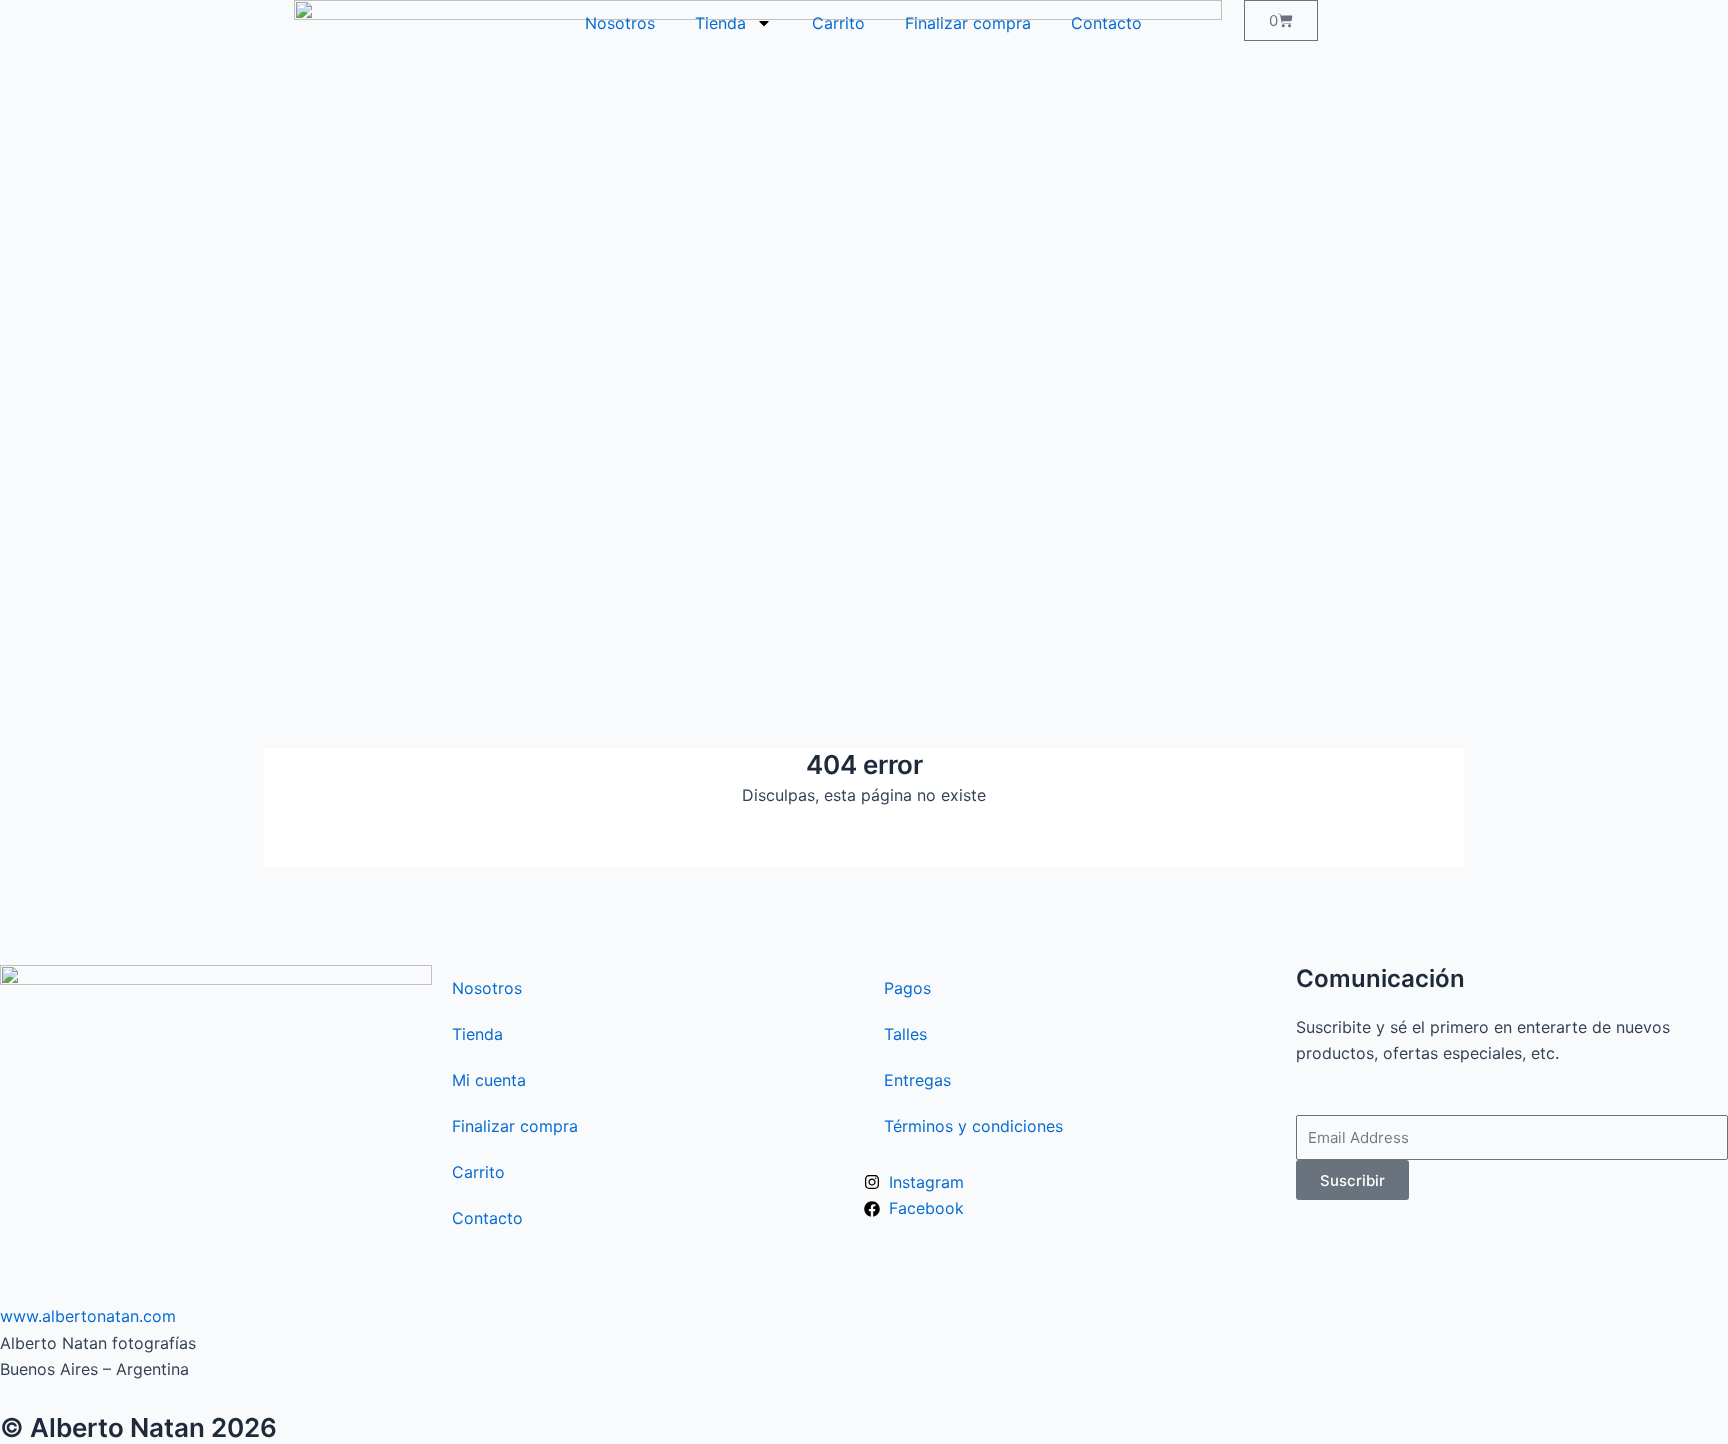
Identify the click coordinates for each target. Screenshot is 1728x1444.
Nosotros (620, 23)
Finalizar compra (968, 23)
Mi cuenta (489, 1080)
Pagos (907, 988)
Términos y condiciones (973, 1126)
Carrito (838, 23)
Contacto (1106, 23)
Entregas (917, 1080)
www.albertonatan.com (93, 1316)
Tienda (720, 23)
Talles (905, 1034)
